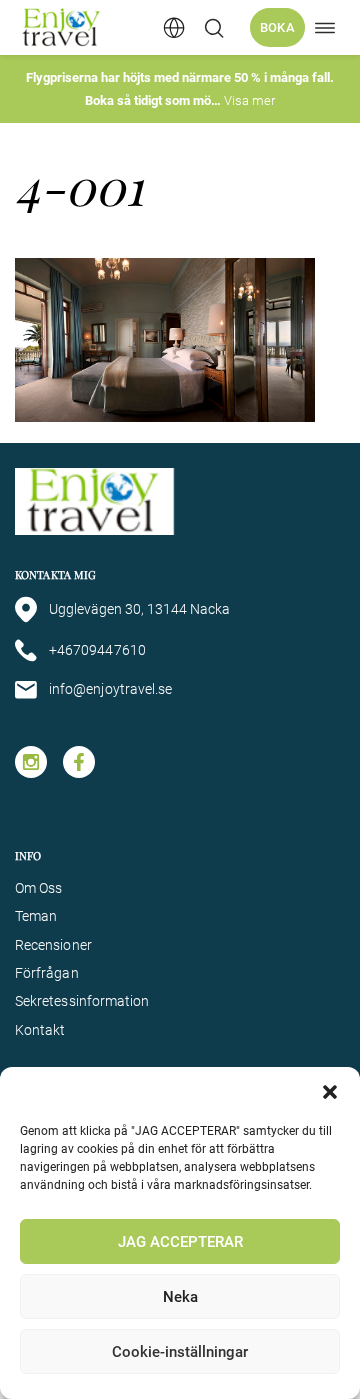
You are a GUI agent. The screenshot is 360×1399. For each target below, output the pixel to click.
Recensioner (53, 945)
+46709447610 (97, 650)
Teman (36, 916)
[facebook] (79, 762)
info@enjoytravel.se (110, 689)
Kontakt (40, 1030)
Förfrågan (47, 973)
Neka (180, 1297)
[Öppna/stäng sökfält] (214, 28)
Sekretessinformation (82, 1001)
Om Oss (38, 888)
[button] (330, 1092)
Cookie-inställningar (180, 1352)
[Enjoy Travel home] (62, 27)
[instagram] (31, 762)
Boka (277, 27)
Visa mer (249, 100)
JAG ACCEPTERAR (180, 1242)
